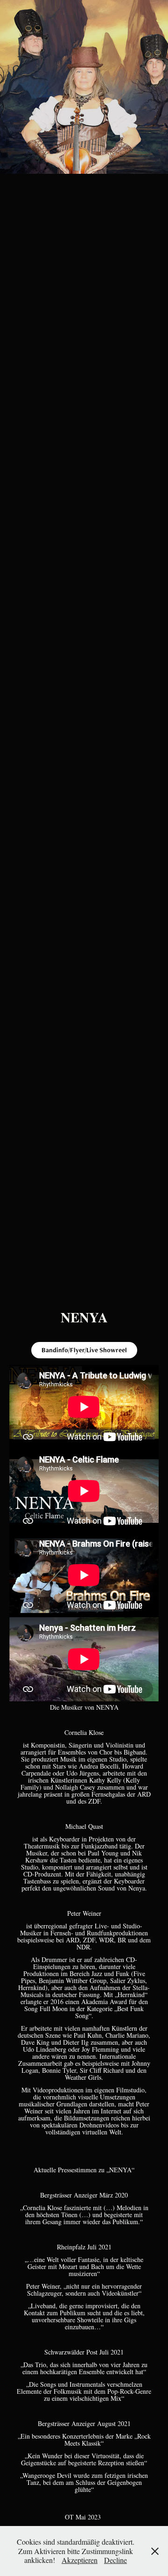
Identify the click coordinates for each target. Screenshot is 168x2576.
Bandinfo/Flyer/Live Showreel (84, 1350)
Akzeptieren (80, 2560)
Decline (115, 2560)
